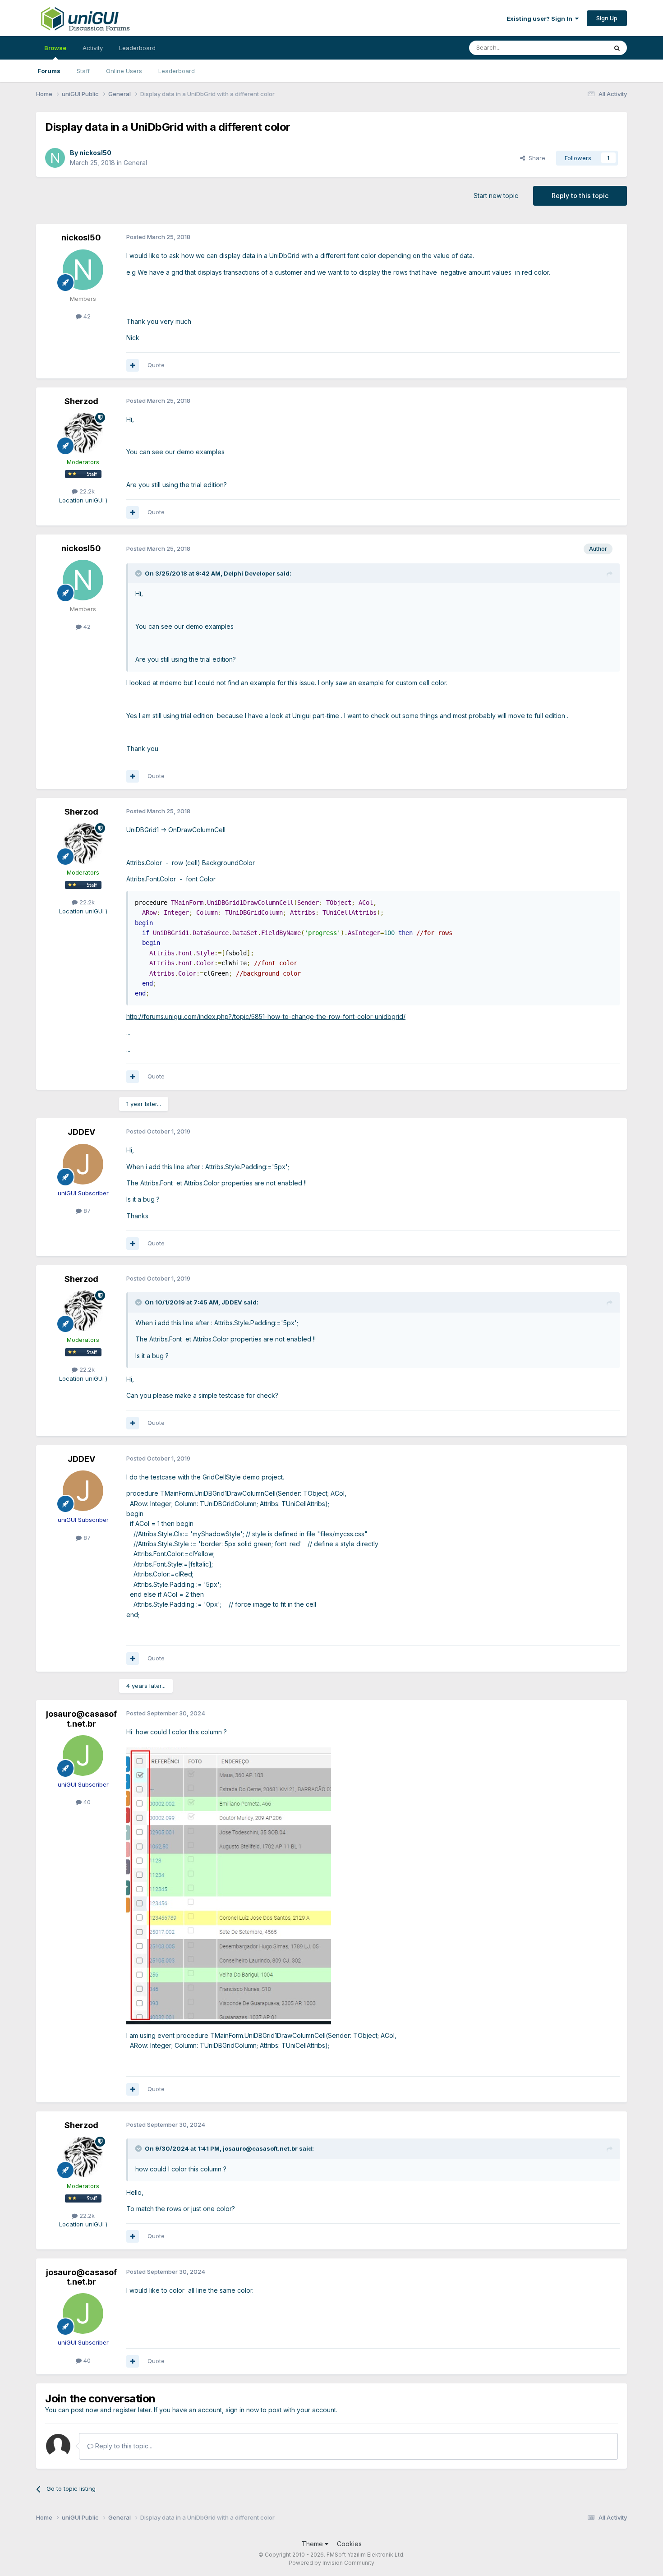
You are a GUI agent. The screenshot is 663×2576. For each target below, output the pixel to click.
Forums (49, 71)
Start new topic (496, 196)
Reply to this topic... (123, 2446)
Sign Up (607, 18)
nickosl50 (95, 153)
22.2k (86, 491)
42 (86, 316)
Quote (156, 365)
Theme (313, 2544)
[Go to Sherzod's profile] (83, 433)
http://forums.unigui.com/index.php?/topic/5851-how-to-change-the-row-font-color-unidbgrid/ (266, 1016)
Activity (93, 48)
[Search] (617, 48)
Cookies (349, 2544)
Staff (83, 71)
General (135, 163)
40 (86, 1802)
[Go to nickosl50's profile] (55, 158)
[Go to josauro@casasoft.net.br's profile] (83, 1756)
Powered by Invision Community (331, 2563)
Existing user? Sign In (541, 18)
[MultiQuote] (133, 365)
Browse (55, 48)
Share (535, 158)
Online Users (124, 71)
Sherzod (81, 401)
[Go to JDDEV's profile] (83, 1164)
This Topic (581, 48)
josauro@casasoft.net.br (81, 1719)
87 (86, 1211)
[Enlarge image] (229, 1885)
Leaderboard (177, 71)
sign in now (242, 2410)
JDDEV (81, 1132)
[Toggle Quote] (139, 573)
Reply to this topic (580, 196)
